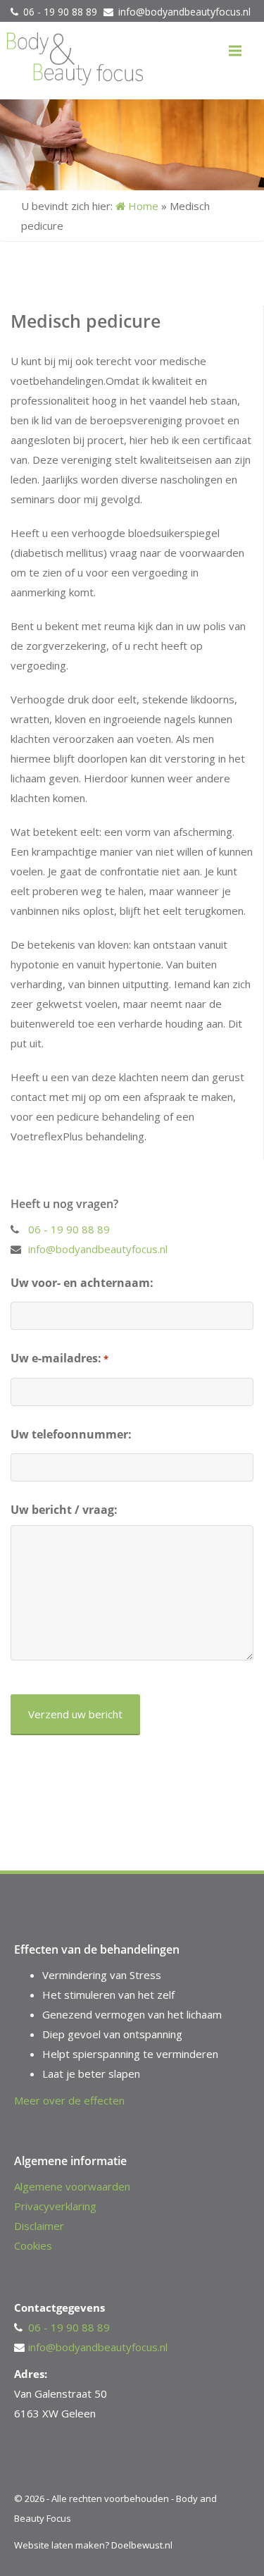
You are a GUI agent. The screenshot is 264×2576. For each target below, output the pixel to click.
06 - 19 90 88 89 (62, 12)
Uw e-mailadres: (59, 1358)
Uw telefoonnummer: (71, 1434)
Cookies (33, 2245)
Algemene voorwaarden (72, 2186)
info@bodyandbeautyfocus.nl (184, 12)
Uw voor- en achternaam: (82, 1283)
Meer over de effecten (69, 2100)
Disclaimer (39, 2226)
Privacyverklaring (55, 2206)
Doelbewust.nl (142, 2545)
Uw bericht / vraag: (64, 1510)
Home (142, 206)
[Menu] (235, 51)
